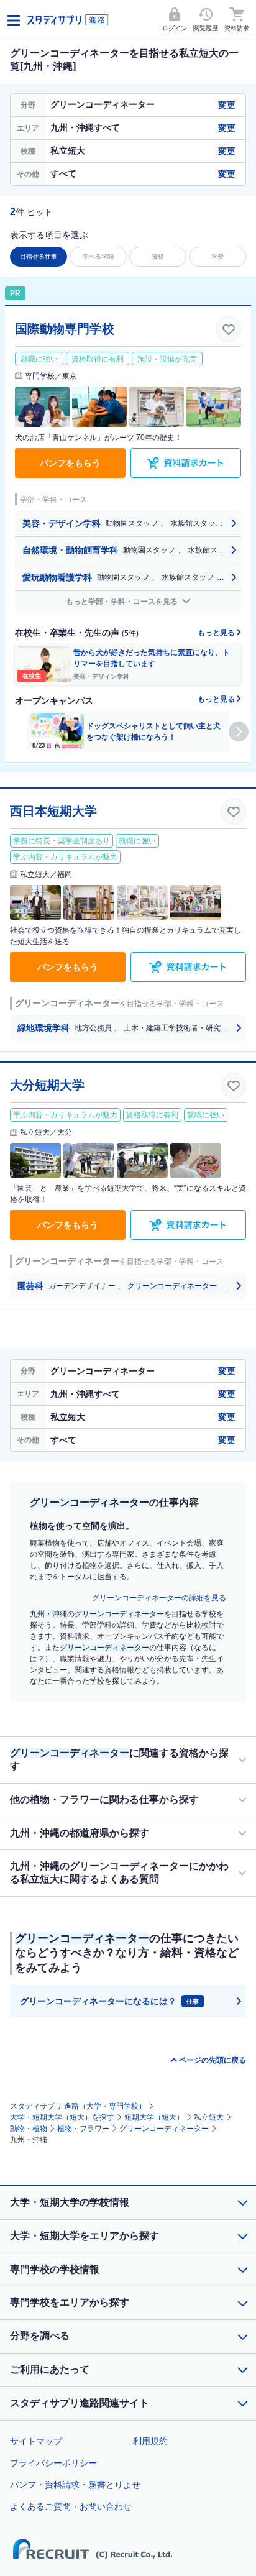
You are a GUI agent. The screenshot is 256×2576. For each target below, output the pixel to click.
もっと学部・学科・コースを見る (123, 602)
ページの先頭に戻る (213, 2060)
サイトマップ (36, 2441)
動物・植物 (29, 2129)
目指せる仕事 (39, 256)
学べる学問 (98, 256)
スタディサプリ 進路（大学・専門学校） (78, 2106)
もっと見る (217, 633)
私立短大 (209, 2117)
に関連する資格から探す (119, 1759)
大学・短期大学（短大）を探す (62, 2117)
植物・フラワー (83, 2129)
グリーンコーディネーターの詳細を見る (159, 1598)
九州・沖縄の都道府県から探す (80, 1833)
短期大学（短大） (154, 2117)
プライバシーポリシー (53, 2463)
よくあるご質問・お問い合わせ (71, 2506)
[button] (239, 731)
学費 (217, 256)
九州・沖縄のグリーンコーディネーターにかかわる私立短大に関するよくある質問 (119, 1872)
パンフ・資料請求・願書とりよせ (75, 2485)
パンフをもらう (70, 463)
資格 (158, 256)
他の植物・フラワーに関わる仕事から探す (104, 1799)
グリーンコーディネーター (164, 2129)
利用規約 (150, 2441)
